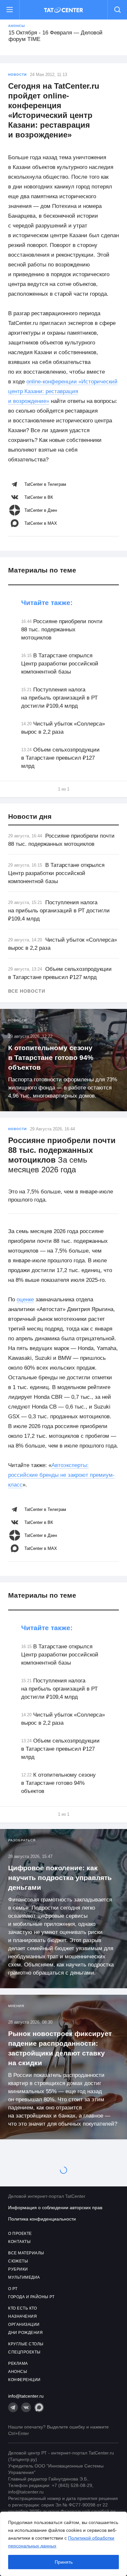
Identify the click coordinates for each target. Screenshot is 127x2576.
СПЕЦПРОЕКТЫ (24, 2352)
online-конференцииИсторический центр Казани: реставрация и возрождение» (63, 391)
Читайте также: (47, 603)
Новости (17, 75)
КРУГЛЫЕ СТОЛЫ (26, 2344)
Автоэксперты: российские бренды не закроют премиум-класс (61, 1475)
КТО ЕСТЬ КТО (22, 2308)
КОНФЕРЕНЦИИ (24, 2380)
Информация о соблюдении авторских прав (55, 2208)
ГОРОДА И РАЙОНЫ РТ (31, 2297)
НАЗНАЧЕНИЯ (22, 2316)
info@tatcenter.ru (26, 2396)
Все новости (27, 991)
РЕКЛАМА (18, 2363)
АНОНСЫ (18, 2372)
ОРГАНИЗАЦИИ (24, 2325)
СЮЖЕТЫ (18, 2261)
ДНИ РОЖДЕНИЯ (25, 2333)
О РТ (13, 2289)
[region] (63, 2544)
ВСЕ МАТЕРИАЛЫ (26, 2253)
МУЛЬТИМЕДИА (24, 2277)
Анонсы (17, 26)
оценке (25, 1300)
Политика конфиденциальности (42, 2219)
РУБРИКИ (18, 2269)
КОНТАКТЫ (19, 2242)
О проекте (20, 2234)
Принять (64, 2562)
